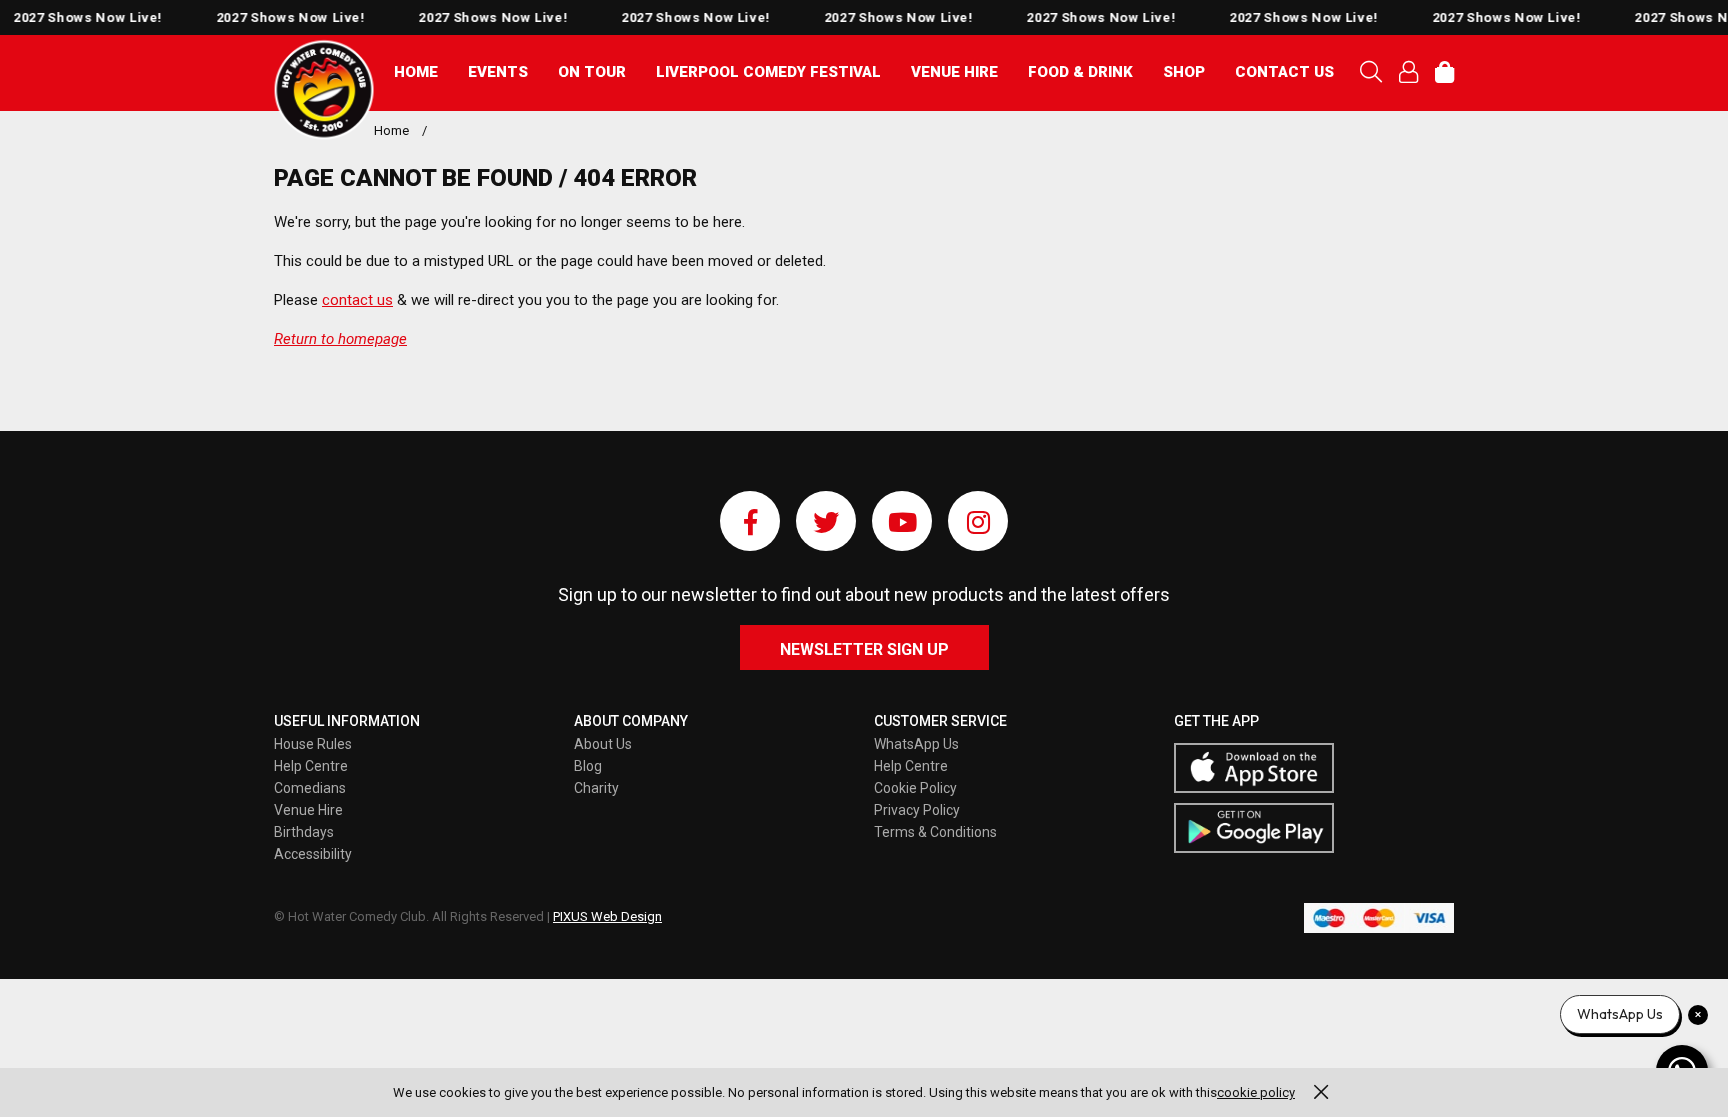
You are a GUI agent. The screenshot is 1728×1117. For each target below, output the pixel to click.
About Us (603, 744)
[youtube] (902, 521)
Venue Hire (954, 72)
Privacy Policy (917, 810)
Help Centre (311, 766)
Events (498, 72)
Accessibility (313, 854)
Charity (596, 788)
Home (416, 72)
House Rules (313, 744)
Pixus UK (324, 90)
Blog (588, 766)
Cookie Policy (915, 788)
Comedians (310, 788)
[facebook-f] (750, 521)
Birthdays (304, 832)
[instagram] (978, 521)
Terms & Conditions (935, 832)
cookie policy (1256, 1092)
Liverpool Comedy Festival (768, 72)
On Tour (592, 72)
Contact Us (1284, 72)
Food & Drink (1080, 72)
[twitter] (826, 521)
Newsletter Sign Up (864, 649)
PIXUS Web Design (607, 916)
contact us (357, 300)
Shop (1184, 72)
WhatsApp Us (916, 744)
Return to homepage (340, 339)
